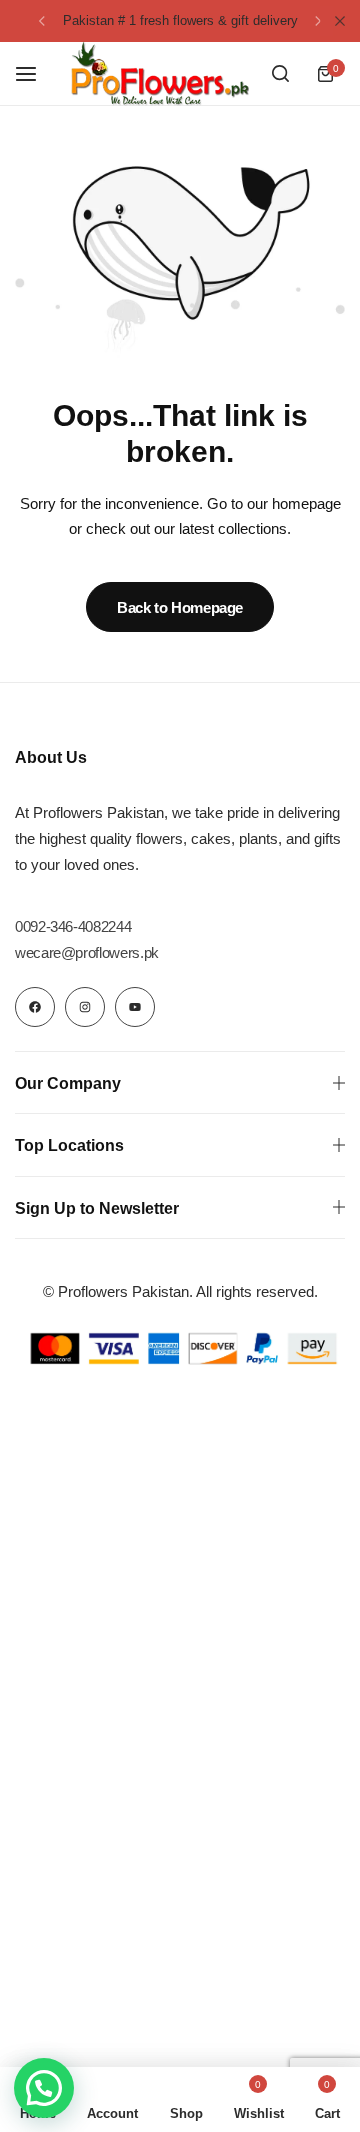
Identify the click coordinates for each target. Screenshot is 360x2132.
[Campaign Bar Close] (340, 21)
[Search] (280, 74)
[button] (42, 21)
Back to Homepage (180, 607)
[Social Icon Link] (35, 1007)
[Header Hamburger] (36, 73)
